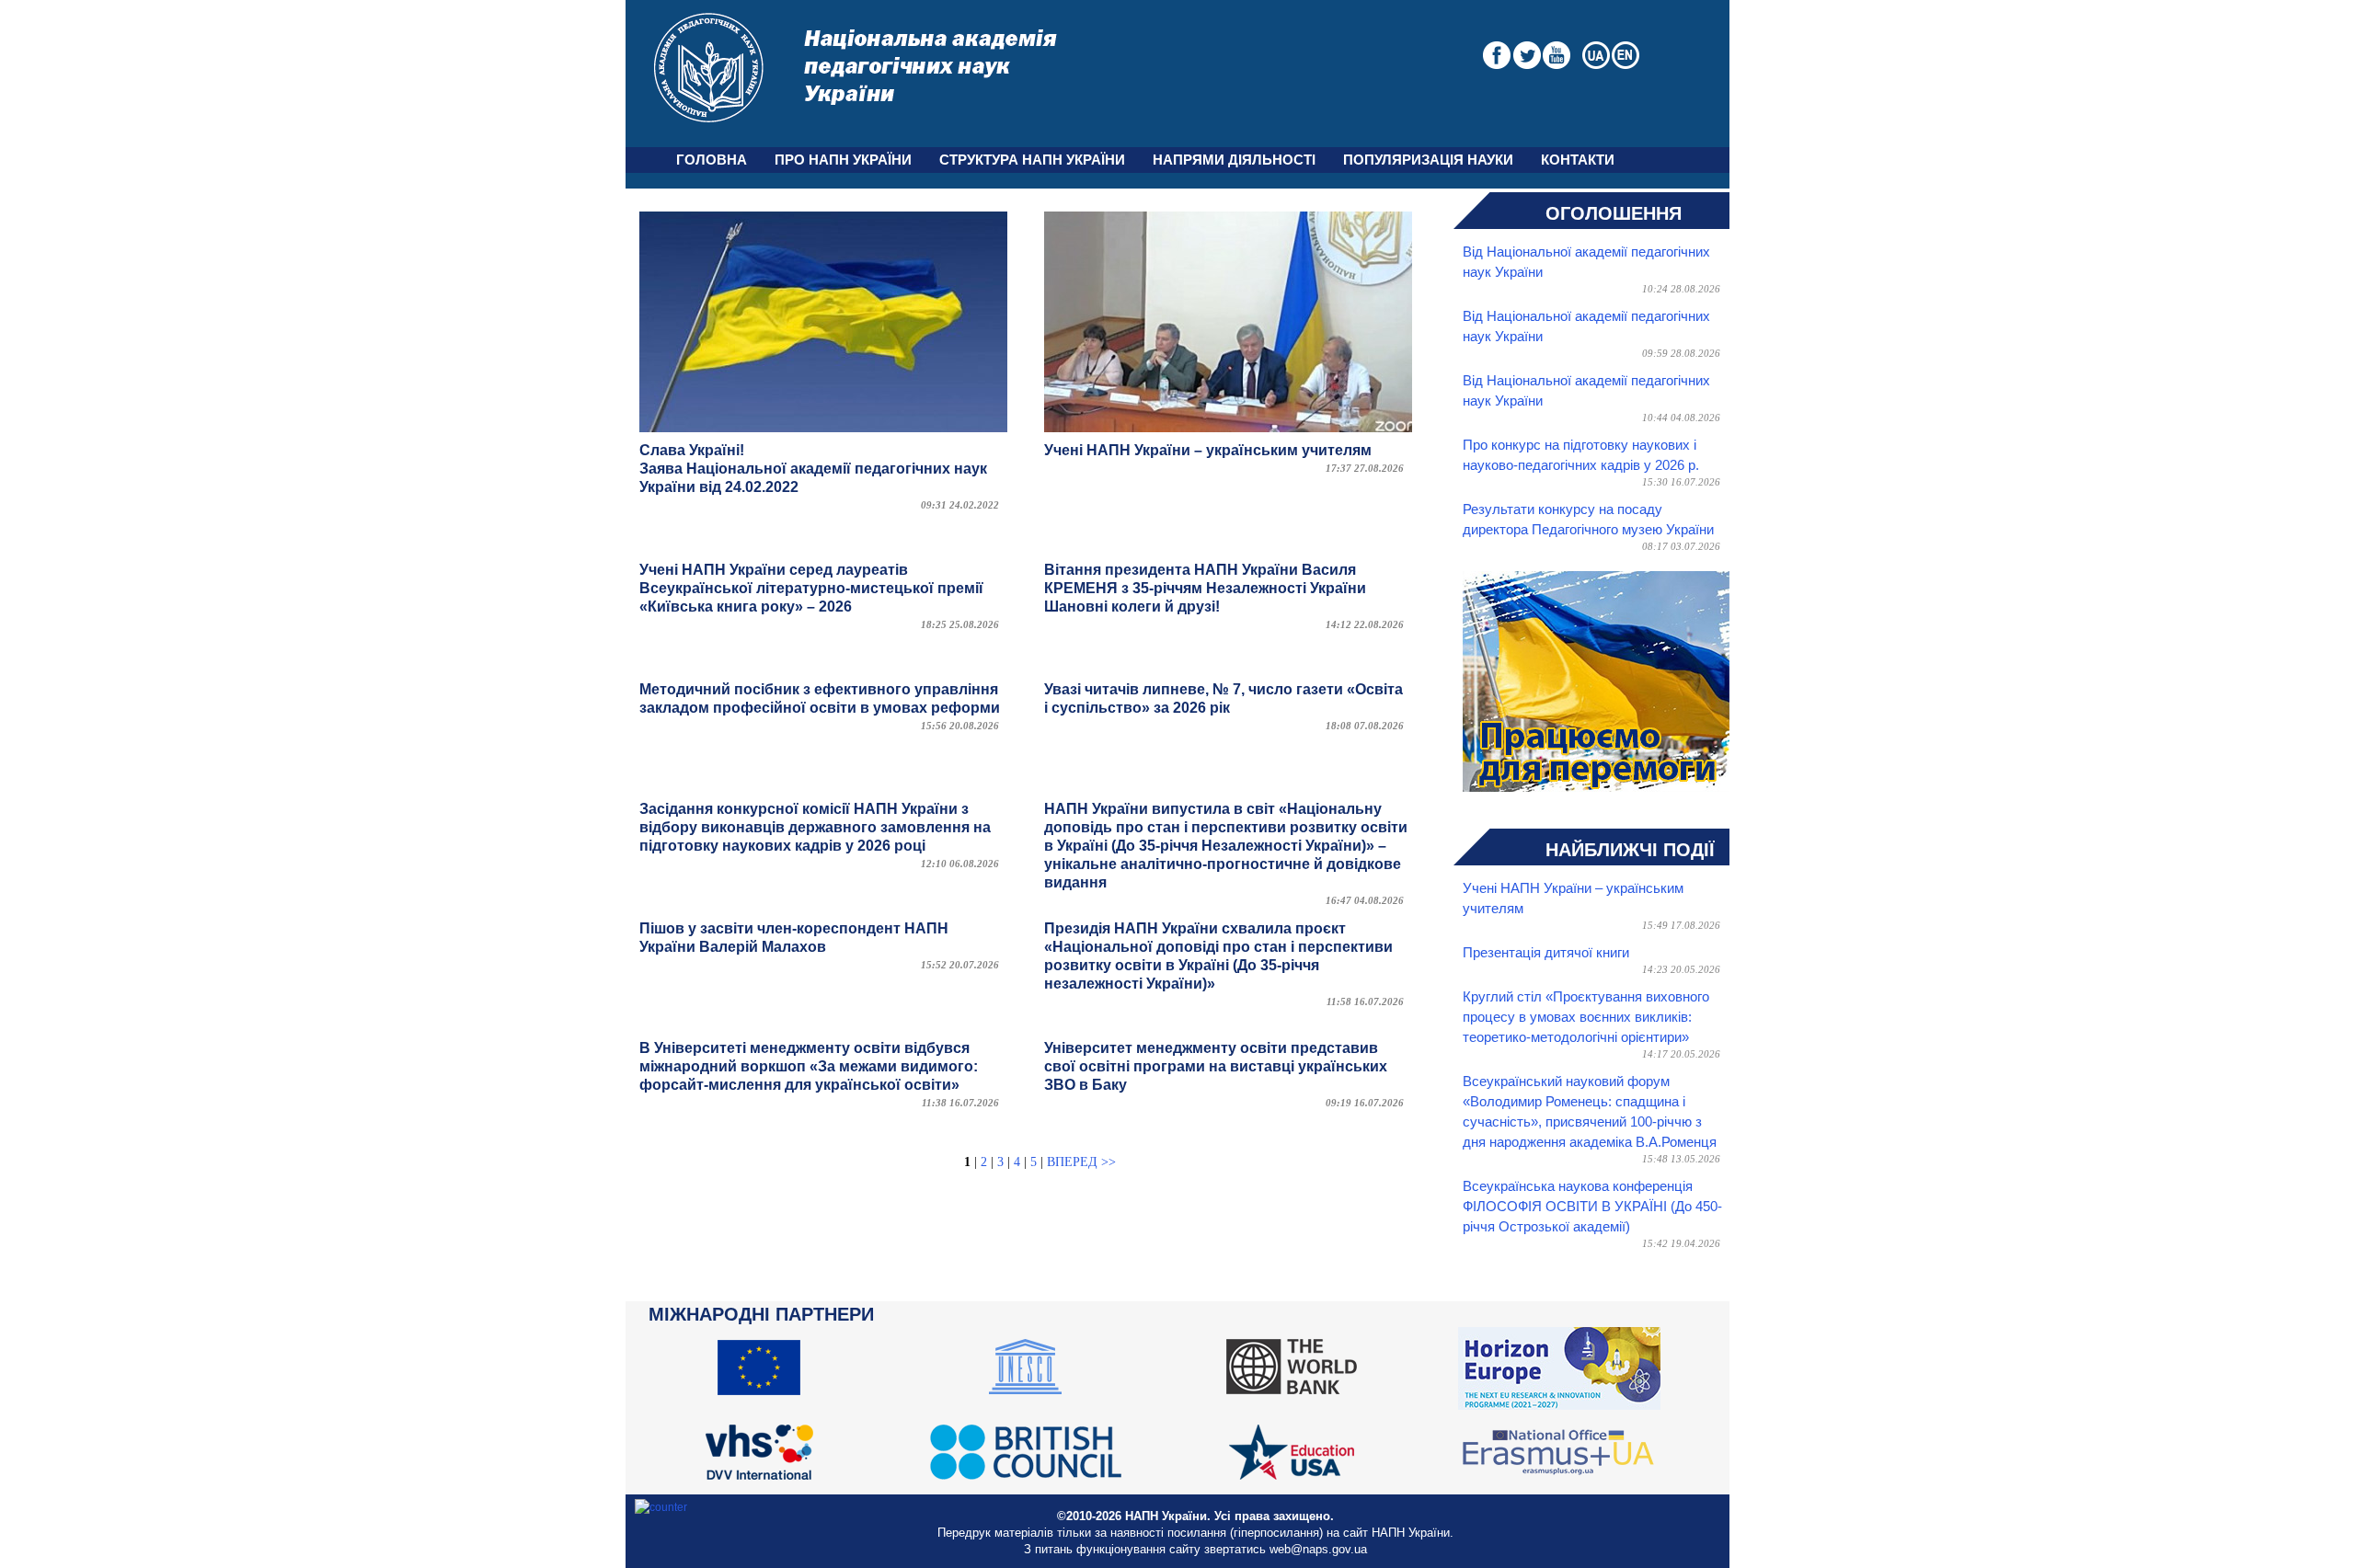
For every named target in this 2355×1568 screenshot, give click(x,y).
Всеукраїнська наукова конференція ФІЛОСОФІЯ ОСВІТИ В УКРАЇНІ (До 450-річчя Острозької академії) (1592, 1207)
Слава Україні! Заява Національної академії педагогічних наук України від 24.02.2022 (813, 469)
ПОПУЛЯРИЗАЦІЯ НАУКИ (1428, 160)
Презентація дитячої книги (1546, 953)
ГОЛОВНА (712, 160)
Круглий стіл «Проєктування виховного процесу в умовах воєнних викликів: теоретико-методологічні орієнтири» (1586, 1017)
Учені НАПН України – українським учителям (1208, 450)
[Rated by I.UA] (661, 1507)
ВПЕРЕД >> (1081, 1162)
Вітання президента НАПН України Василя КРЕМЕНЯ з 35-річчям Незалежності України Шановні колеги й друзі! (1205, 588)
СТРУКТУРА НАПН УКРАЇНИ (1032, 160)
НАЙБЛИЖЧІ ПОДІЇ (1630, 850)
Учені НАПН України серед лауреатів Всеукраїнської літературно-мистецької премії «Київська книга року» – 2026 (811, 588)
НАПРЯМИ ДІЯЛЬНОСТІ (1234, 160)
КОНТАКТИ (1578, 160)
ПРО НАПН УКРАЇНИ (843, 160)
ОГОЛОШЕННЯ (1614, 213)
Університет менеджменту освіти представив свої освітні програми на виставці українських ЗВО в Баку (1216, 1066)
